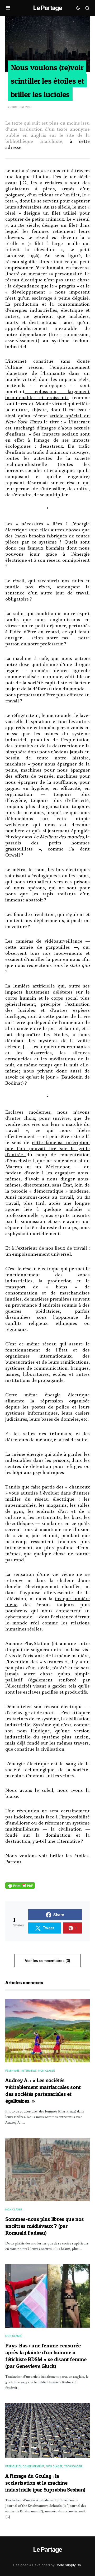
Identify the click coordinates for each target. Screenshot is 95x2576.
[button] (8, 8)
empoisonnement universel (41, 1254)
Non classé (47, 2071)
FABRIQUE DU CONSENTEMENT (25, 2466)
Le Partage (47, 8)
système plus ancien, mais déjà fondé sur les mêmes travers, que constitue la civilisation (47, 1743)
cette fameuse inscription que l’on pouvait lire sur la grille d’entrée (47, 1148)
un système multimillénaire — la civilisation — (47, 1826)
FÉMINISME (12, 2071)
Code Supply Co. (69, 2565)
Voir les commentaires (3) (47, 1961)
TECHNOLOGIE (73, 2466)
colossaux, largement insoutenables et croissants (47, 394)
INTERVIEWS (29, 2071)
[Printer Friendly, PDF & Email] (20, 1885)
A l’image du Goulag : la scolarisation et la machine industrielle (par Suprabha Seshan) (45, 2483)
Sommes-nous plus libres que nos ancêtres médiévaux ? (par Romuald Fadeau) (44, 2226)
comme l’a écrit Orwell (47, 852)
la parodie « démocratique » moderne (47, 1191)
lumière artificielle (34, 986)
